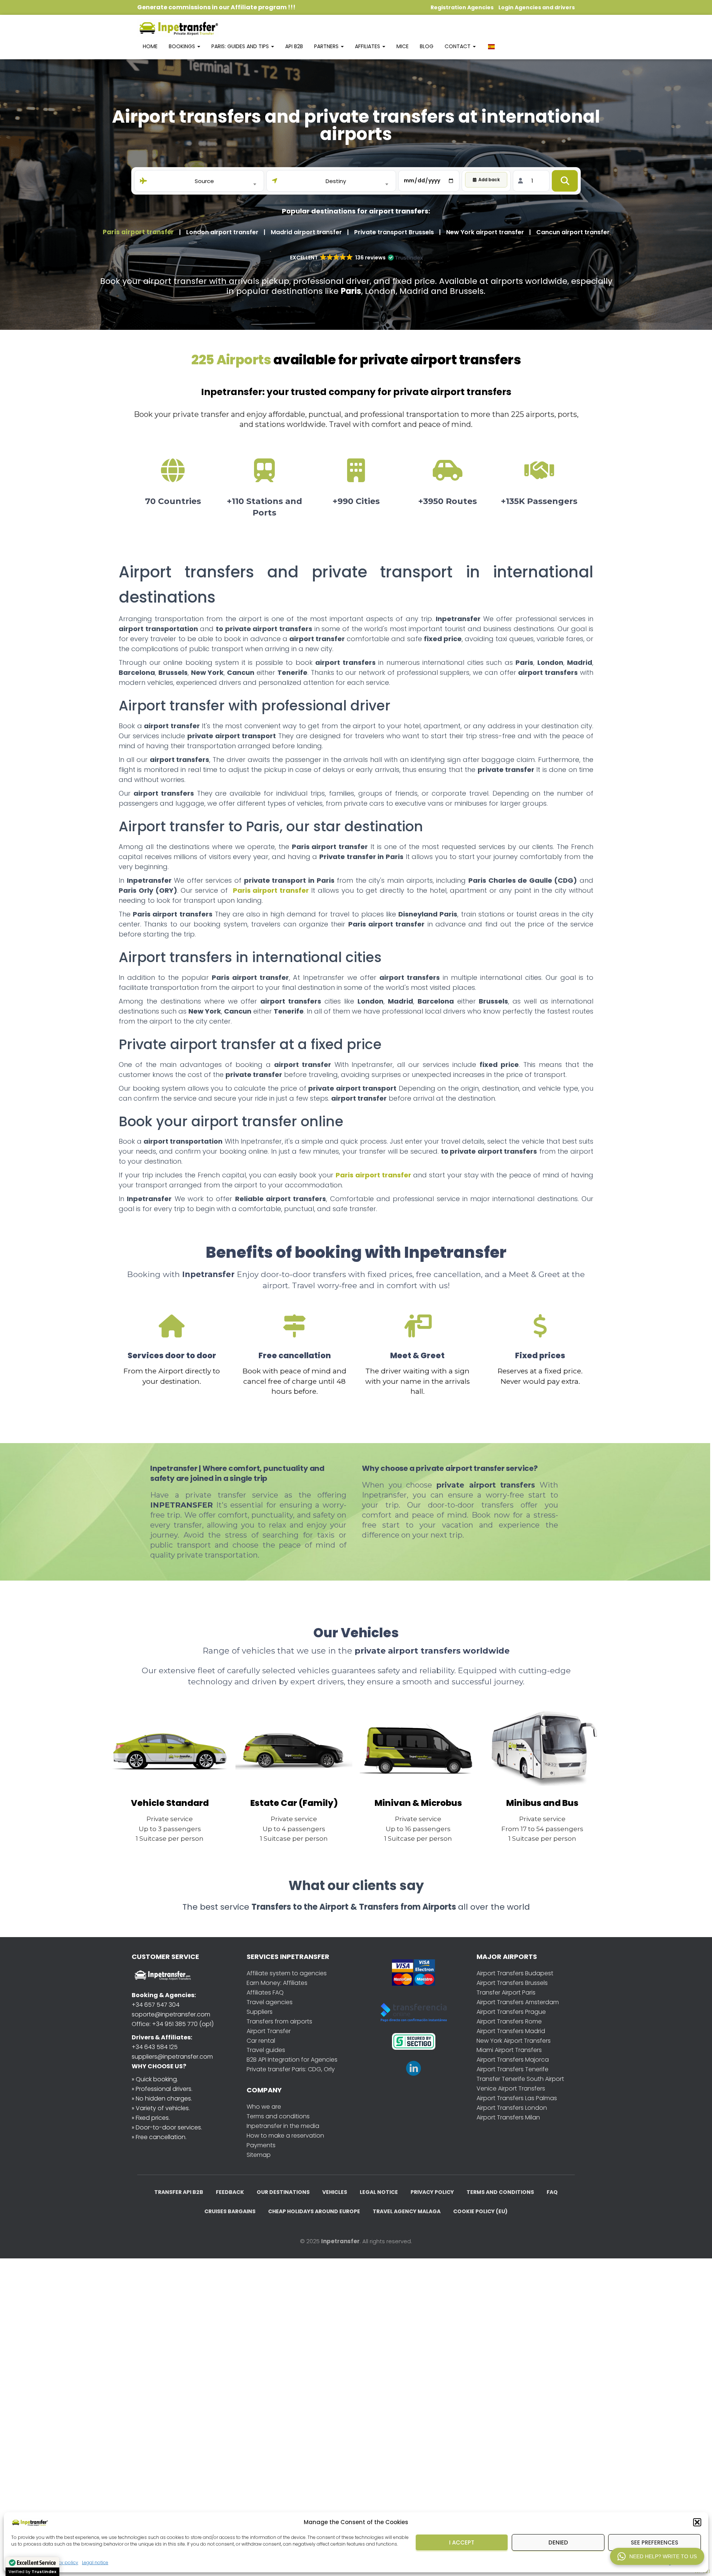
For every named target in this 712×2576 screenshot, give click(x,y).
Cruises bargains (230, 2211)
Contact (458, 46)
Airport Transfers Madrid (511, 2031)
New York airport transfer (485, 232)
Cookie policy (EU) (480, 2211)
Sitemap (259, 2155)
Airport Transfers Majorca (513, 2060)
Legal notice (95, 2562)
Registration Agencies (462, 7)
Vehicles (335, 2192)
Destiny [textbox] (336, 181)
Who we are (264, 2107)
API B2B (294, 46)
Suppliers (260, 2012)
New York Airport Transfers (514, 2041)
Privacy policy (432, 2192)
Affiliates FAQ (265, 1992)
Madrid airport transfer (306, 232)
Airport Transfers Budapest (515, 1973)
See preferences (655, 2542)
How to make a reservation (285, 2136)
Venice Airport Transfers (511, 2088)
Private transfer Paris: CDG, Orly (291, 2069)
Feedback (230, 2192)
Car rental (261, 2041)
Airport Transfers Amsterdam (518, 2002)
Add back (489, 180)
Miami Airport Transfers (509, 2050)
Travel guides (266, 2050)
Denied (558, 2542)
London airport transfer (222, 232)
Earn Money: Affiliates (277, 1983)
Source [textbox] (204, 181)
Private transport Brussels (394, 232)
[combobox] (204, 181)
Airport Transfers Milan (508, 2117)
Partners (327, 46)
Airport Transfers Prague (511, 2012)
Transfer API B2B (179, 2192)
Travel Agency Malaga (407, 2211)
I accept (462, 2542)
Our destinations (283, 2192)
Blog (427, 46)
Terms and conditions (278, 2116)
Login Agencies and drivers (537, 7)
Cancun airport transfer (573, 232)
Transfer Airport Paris (506, 1992)
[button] (697, 2522)
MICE (403, 46)
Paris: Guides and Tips (241, 46)
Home (150, 46)
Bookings (183, 46)
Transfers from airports (279, 2021)
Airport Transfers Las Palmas (517, 2098)
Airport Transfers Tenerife (512, 2069)
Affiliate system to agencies (287, 1973)
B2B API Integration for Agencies (292, 2060)
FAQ (552, 2192)
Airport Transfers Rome (509, 2021)
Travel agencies (270, 2002)
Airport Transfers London (512, 2108)
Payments (261, 2145)
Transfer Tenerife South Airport (520, 2079)
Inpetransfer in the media (283, 2126)
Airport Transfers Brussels (512, 1983)
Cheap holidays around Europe (314, 2211)
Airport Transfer (269, 2031)
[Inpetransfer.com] (178, 28)
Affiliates (368, 46)
